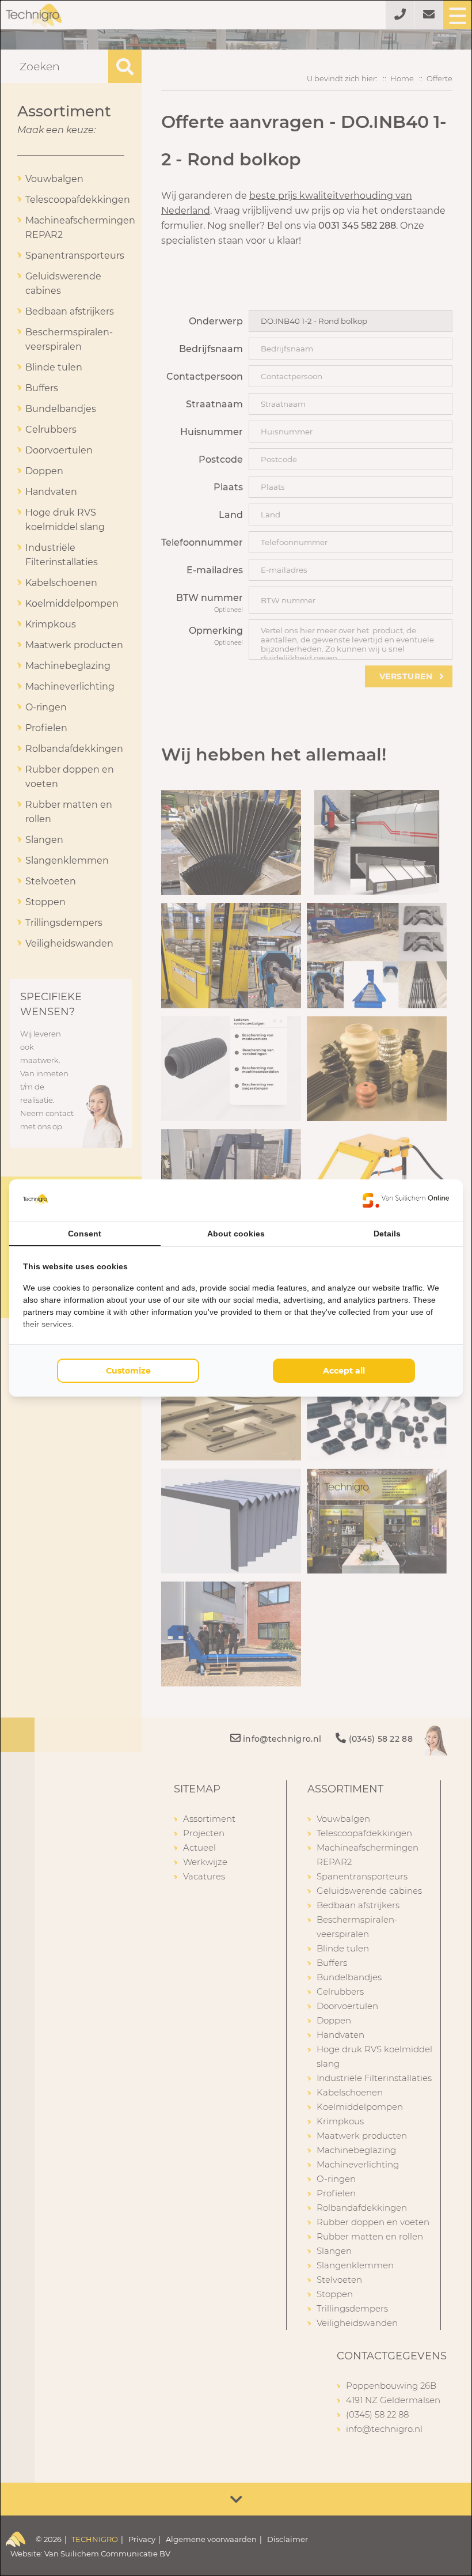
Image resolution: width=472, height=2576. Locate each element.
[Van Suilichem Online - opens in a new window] (406, 1200)
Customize (128, 1371)
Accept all (344, 1371)
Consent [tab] (85, 1234)
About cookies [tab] (236, 1234)
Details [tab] (387, 1234)
